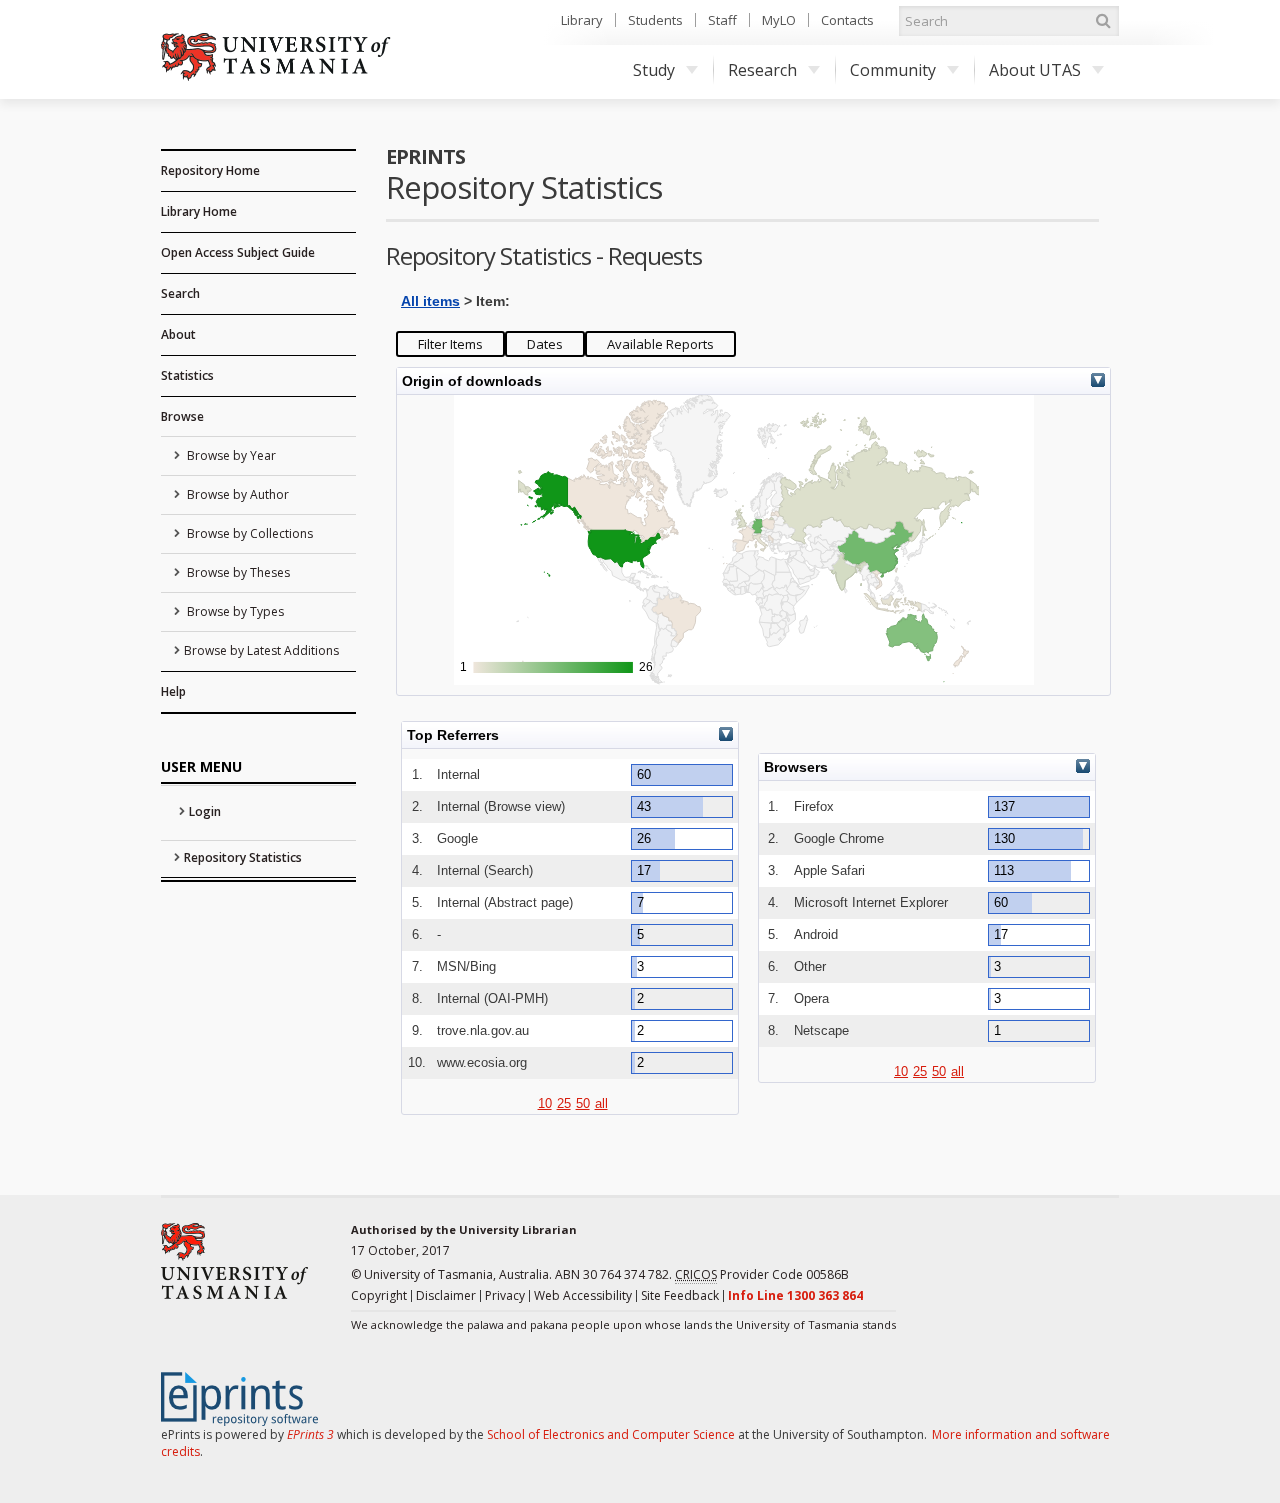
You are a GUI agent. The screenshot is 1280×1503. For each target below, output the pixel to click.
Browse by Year (230, 455)
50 (583, 1103)
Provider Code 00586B (762, 1274)
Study (654, 70)
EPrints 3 (310, 1434)
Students (655, 20)
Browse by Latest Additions (261, 650)
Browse (182, 416)
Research (762, 70)
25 (564, 1103)
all (601, 1103)
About (178, 334)
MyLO (779, 20)
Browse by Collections (248, 533)
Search (180, 293)
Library (582, 20)
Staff (722, 20)
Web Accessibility (583, 1295)
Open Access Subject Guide (238, 252)
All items (430, 301)
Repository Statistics (243, 857)
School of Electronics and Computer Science (611, 1434)
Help (173, 691)
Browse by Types (234, 611)
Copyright (379, 1295)
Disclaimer (446, 1295)
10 (545, 1103)
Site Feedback (680, 1295)
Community (893, 70)
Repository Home (210, 170)
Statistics (187, 375)
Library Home (199, 211)
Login (205, 811)
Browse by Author (236, 494)
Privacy (505, 1295)
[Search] (1103, 21)
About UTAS (1035, 70)
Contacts (847, 20)
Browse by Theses (237, 572)
